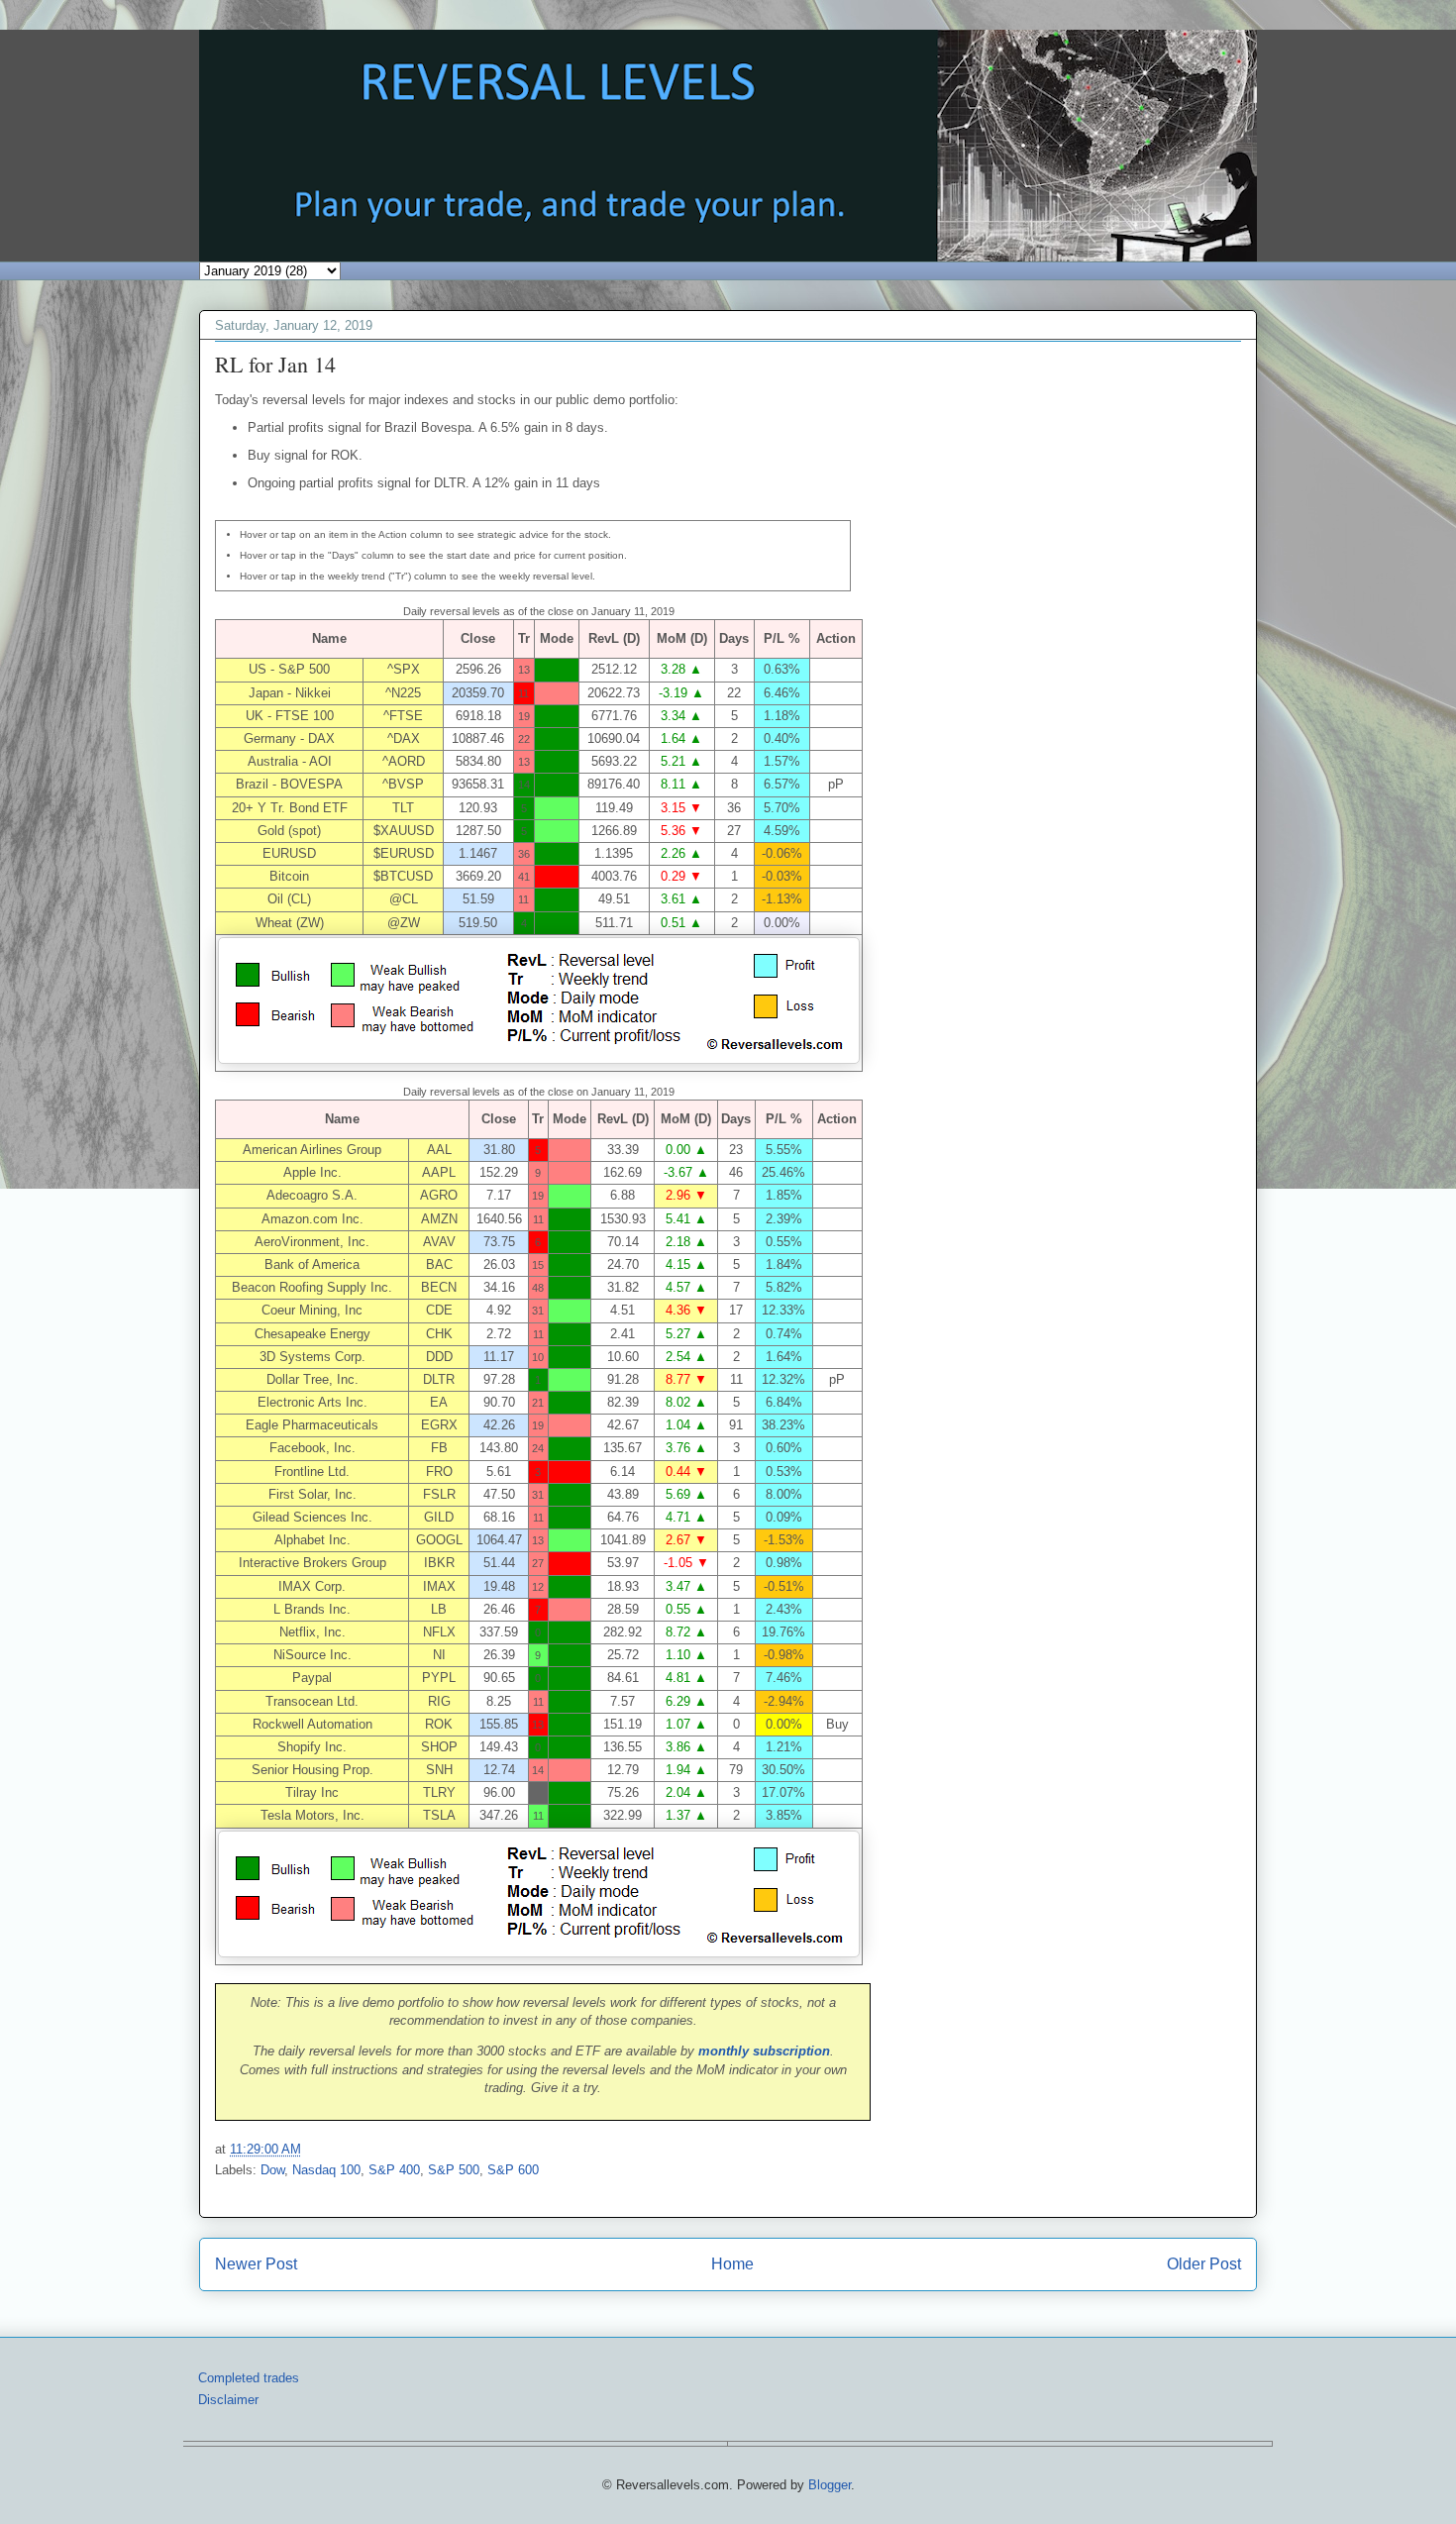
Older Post (1204, 2264)
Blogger (830, 2485)
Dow (272, 2170)
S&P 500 (454, 2170)
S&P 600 (513, 2170)
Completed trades (249, 2378)
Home (732, 2264)
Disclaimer (228, 2400)
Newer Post (256, 2264)
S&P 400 (394, 2170)
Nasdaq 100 (326, 2170)
